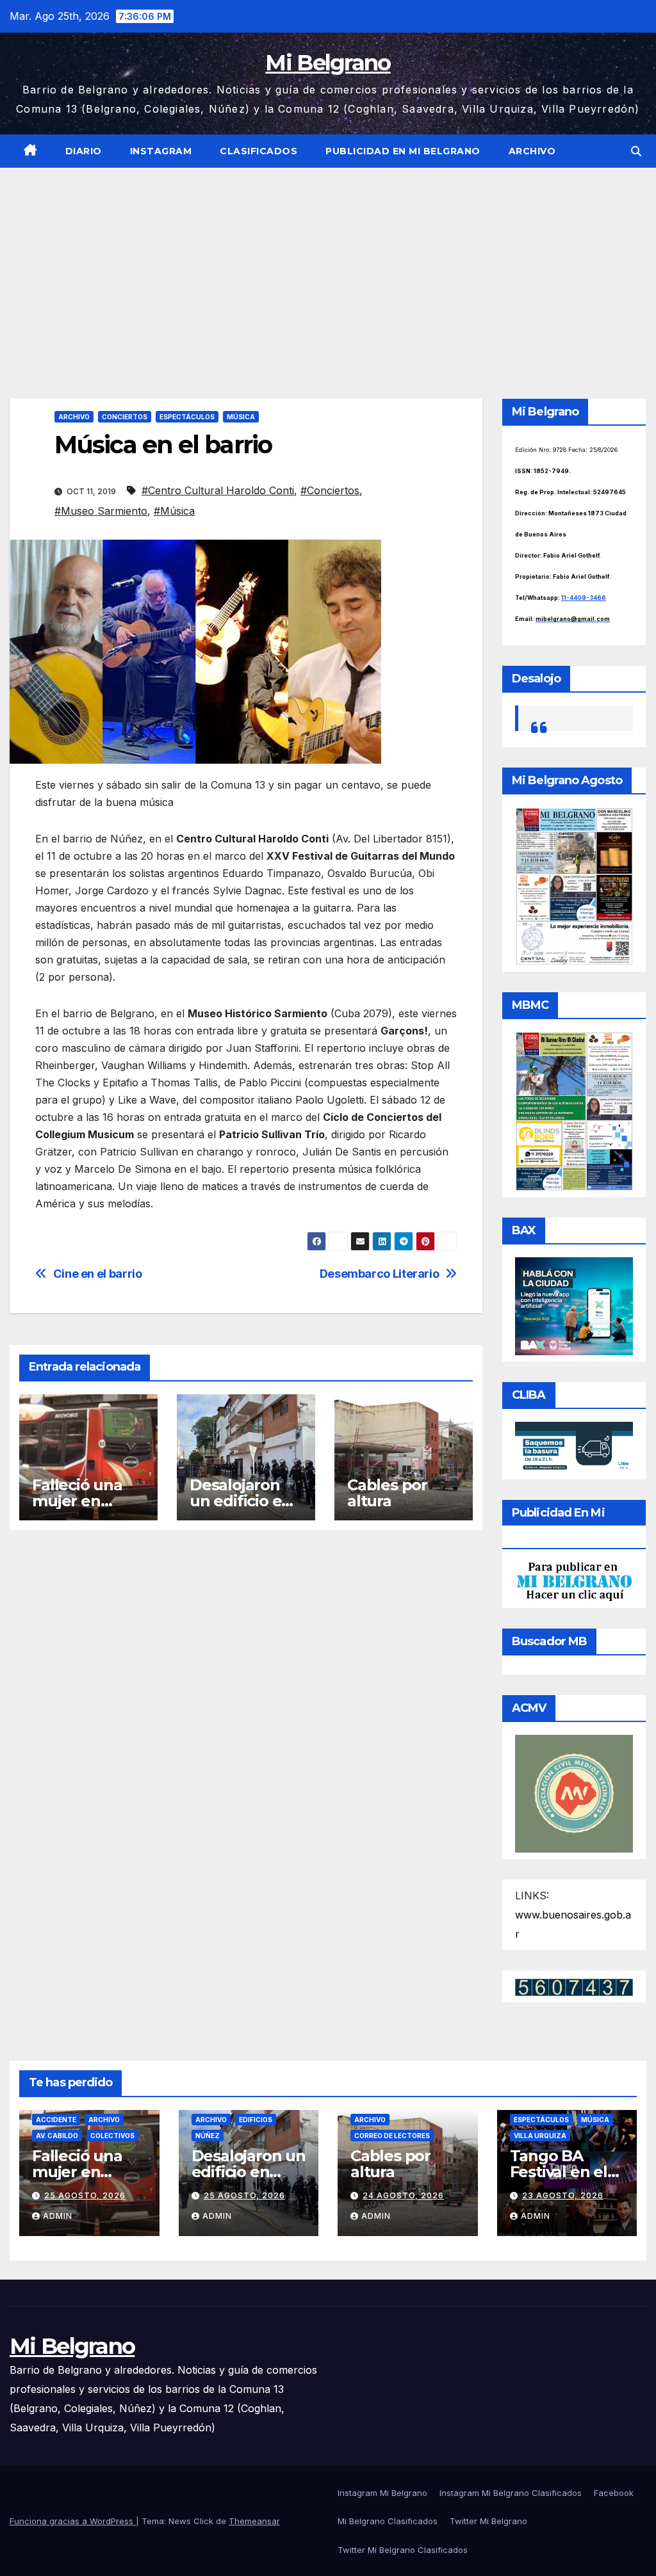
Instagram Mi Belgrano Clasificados (511, 2493)
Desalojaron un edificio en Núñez (241, 1501)
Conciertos (125, 417)
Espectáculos (187, 417)
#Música (174, 511)
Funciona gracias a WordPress (73, 2521)
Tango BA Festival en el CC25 (559, 2172)
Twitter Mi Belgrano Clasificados (403, 2550)
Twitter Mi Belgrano (488, 2521)
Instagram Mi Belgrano (382, 2493)
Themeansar (254, 2521)
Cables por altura (387, 1493)
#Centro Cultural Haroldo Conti (218, 490)
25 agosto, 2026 (85, 2195)
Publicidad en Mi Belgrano (403, 151)
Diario (84, 151)
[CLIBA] (574, 1447)
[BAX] (574, 1305)
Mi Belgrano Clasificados (388, 2521)
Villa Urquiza (540, 2136)
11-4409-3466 (584, 598)
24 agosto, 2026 (403, 2195)
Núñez (208, 2136)
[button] (636, 151)
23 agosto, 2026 (563, 2195)
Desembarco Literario (380, 1274)
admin (58, 2216)
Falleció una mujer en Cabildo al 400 (85, 1501)
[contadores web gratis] (574, 1986)
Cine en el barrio (98, 1274)
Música (241, 417)
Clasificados (258, 151)
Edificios (256, 2120)
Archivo (532, 151)
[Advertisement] (328, 264)
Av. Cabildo (57, 2136)
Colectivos (112, 2136)
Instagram (161, 151)
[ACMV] (574, 1792)
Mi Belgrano (328, 63)
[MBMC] (574, 1111)
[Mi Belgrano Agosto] (574, 885)
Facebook (614, 2493)
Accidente (56, 2120)
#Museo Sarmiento (101, 511)
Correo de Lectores (392, 2136)
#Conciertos (330, 490)
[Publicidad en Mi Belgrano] (574, 1581)
